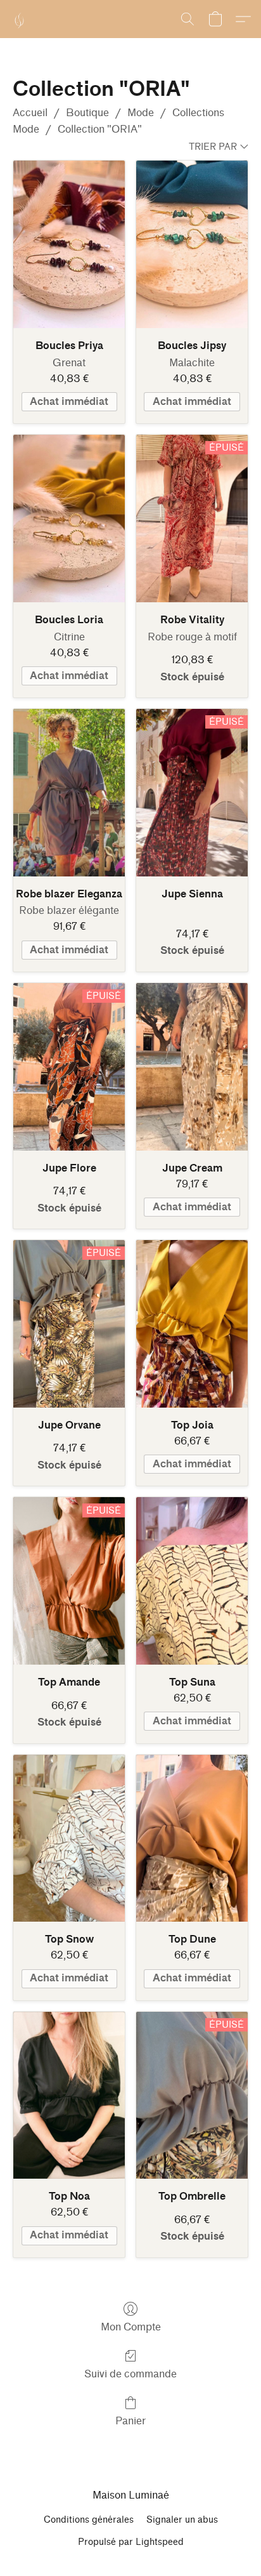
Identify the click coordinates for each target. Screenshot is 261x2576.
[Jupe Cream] (192, 1067)
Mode (141, 113)
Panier (130, 2421)
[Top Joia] (192, 1324)
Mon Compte (131, 2327)
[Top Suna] (192, 1581)
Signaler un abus (182, 2520)
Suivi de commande (130, 2374)
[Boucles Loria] (69, 519)
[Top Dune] (192, 1839)
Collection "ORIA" (100, 129)
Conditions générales (89, 2520)
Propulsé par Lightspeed (131, 2542)
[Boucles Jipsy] (192, 244)
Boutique (87, 113)
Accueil (30, 113)
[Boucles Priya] (69, 244)
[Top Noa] (69, 2096)
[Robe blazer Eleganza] (69, 793)
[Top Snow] (69, 1839)
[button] (19, 19)
